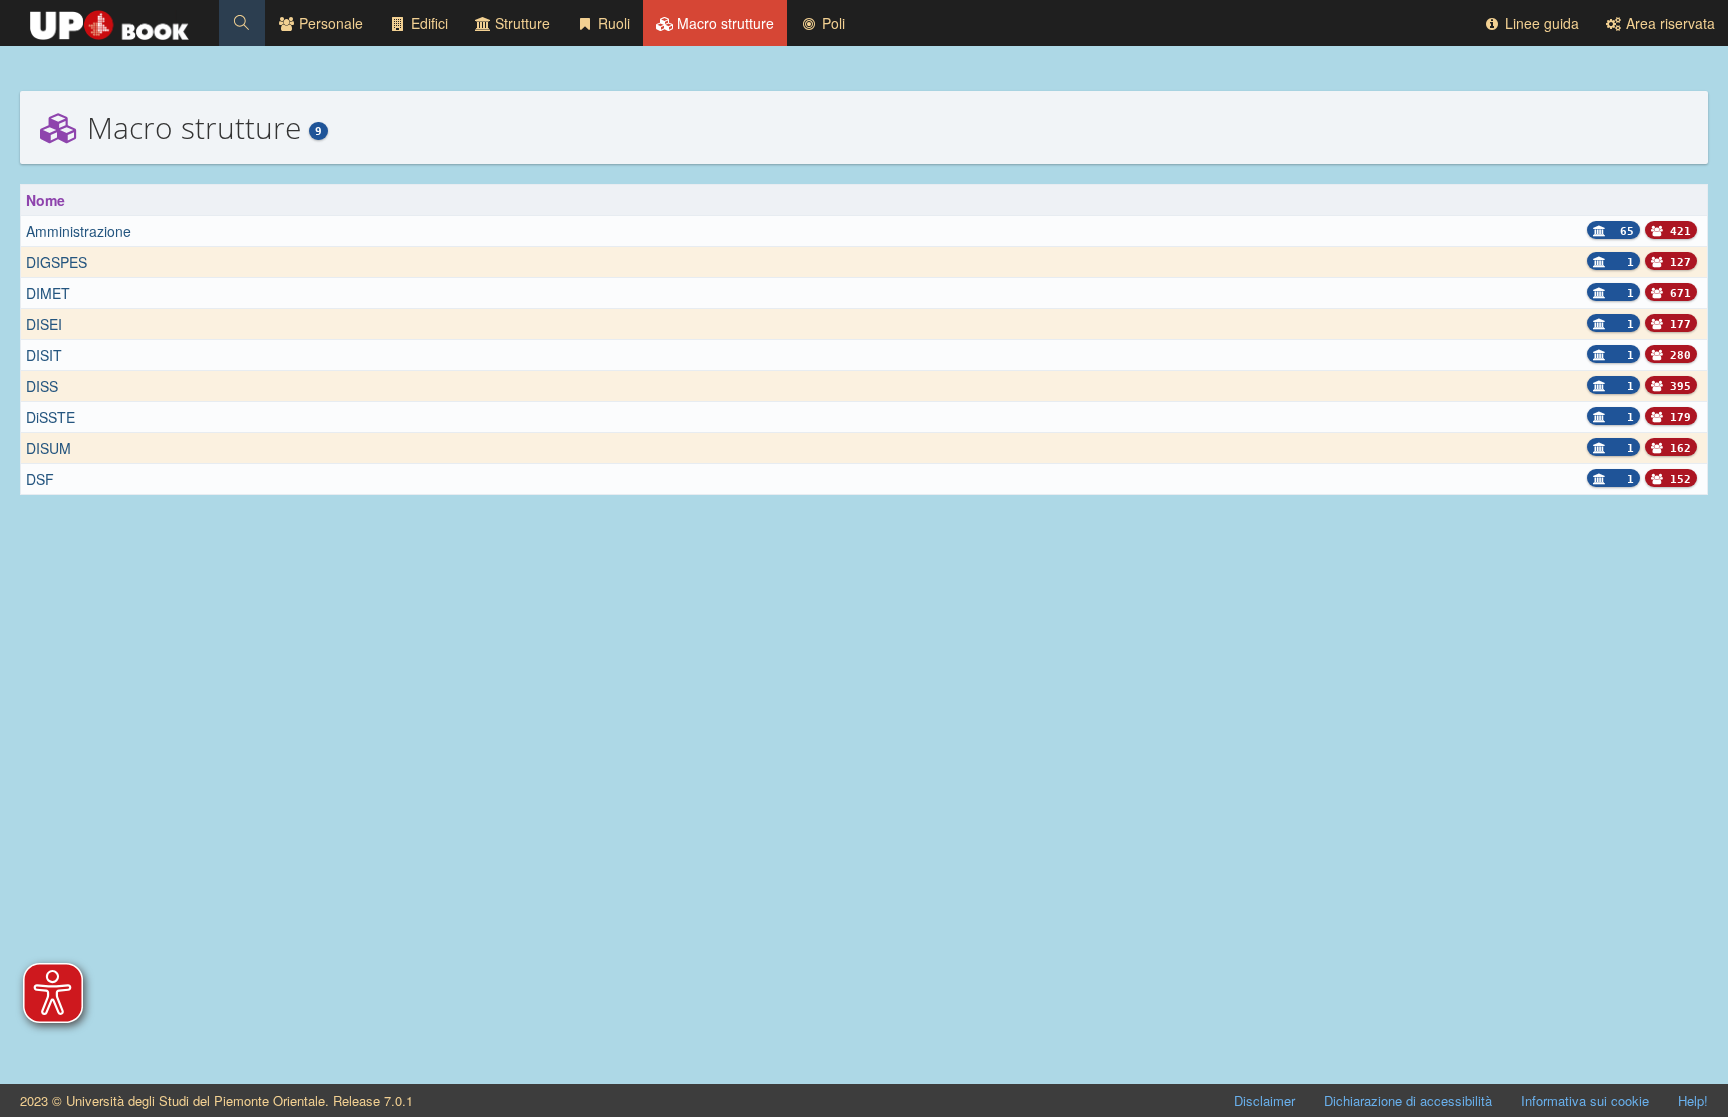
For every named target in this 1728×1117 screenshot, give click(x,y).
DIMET (48, 293)
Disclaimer (1264, 1100)
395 (1677, 386)
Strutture (520, 23)
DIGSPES (56, 262)
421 (1677, 231)
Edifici (427, 23)
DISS (42, 386)
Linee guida (1540, 23)
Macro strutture (723, 23)
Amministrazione (78, 231)
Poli (831, 23)
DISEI (44, 324)
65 (1623, 231)
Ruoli (612, 23)
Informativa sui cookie (1585, 1100)
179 (1677, 417)
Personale (329, 23)
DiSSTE (50, 417)
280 (1677, 355)
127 (1677, 262)
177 (1677, 324)
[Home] (109, 20)
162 (1677, 448)
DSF (40, 479)
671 (1677, 293)
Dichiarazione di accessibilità (1408, 1100)
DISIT (44, 355)
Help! (1693, 1100)
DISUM (48, 448)
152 (1677, 479)
